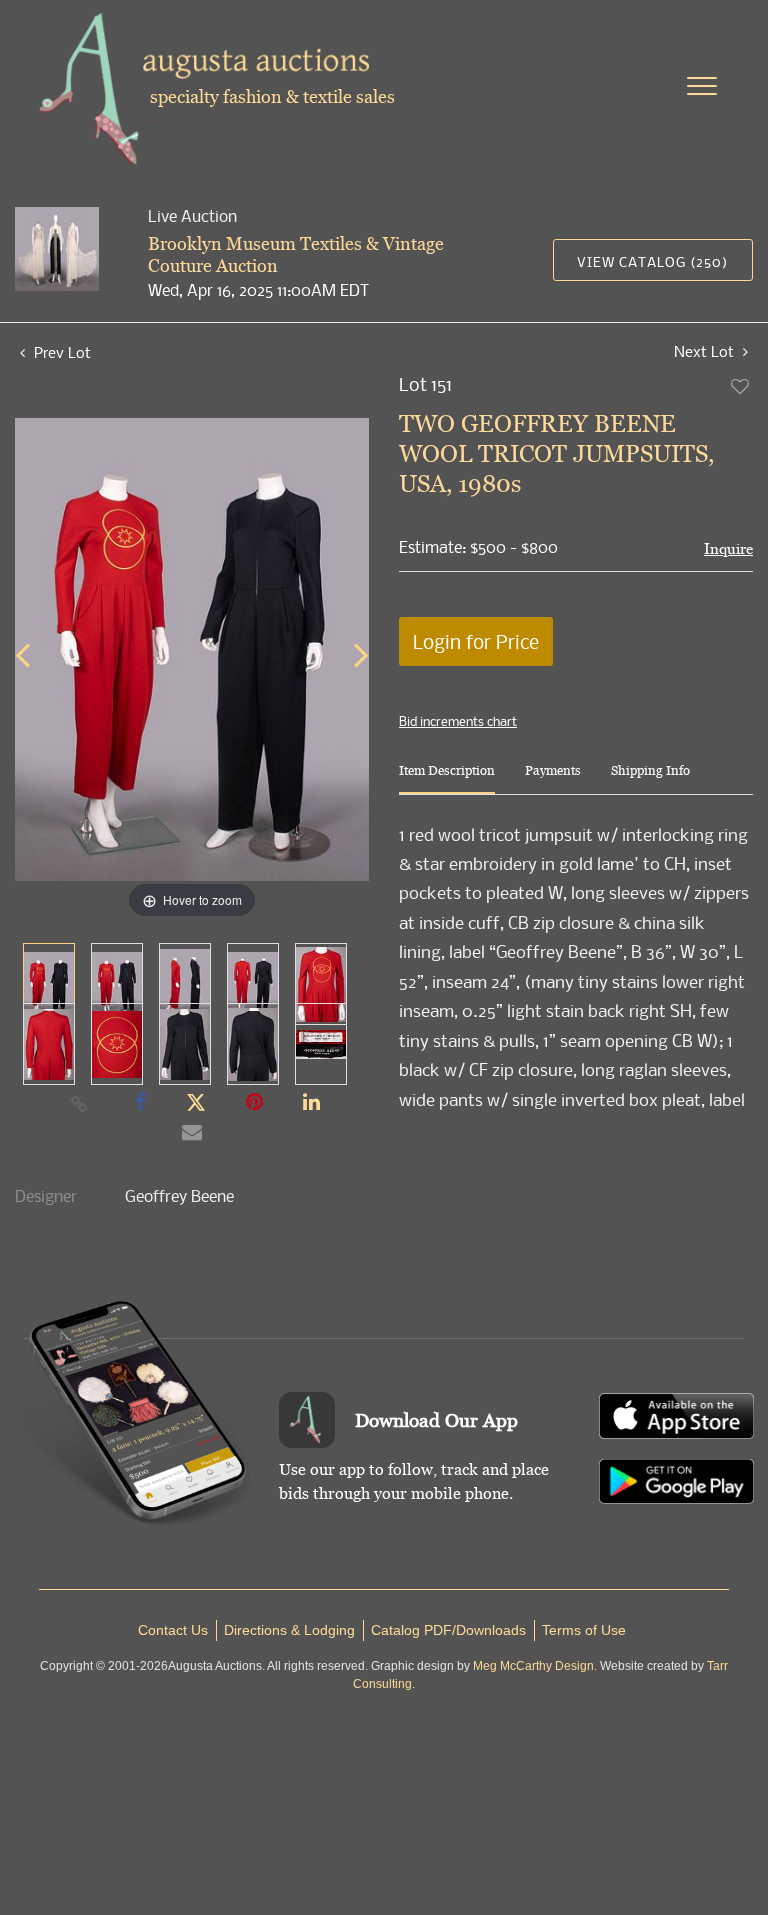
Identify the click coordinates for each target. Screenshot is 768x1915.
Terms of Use (584, 1630)
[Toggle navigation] (702, 86)
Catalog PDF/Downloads (448, 1630)
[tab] (447, 778)
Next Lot (706, 351)
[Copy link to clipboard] (80, 1103)
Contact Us (173, 1630)
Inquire (728, 548)
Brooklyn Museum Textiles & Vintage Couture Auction (296, 254)
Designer (46, 1196)
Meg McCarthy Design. (535, 1666)
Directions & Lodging (289, 1630)
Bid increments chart (458, 721)
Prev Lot (60, 352)
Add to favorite (741, 386)
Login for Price (476, 641)
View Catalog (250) (652, 261)
